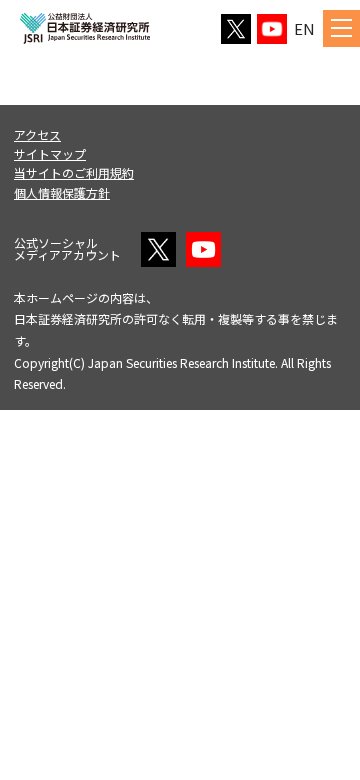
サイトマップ (50, 153)
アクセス (37, 134)
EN (304, 28)
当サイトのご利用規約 (74, 172)
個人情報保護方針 (62, 192)
